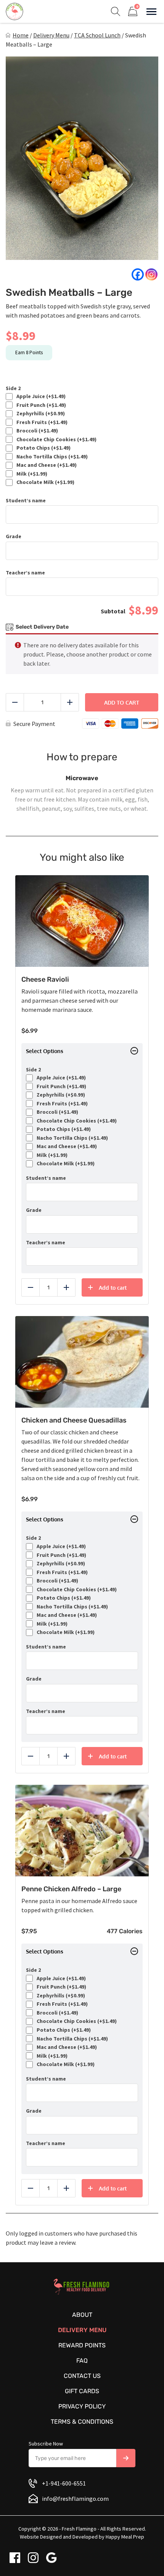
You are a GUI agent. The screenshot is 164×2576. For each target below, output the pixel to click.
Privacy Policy (82, 2406)
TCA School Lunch (97, 35)
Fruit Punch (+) (40, 405)
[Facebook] (138, 274)
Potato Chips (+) (42, 448)
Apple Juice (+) (40, 396)
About (82, 2315)
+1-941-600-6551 (64, 2483)
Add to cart (122, 702)
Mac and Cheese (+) (45, 465)
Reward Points (82, 2345)
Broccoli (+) (36, 431)
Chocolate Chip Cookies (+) (55, 440)
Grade (14, 536)
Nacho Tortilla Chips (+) (51, 457)
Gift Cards (82, 2391)
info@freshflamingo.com (75, 2499)
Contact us (82, 2376)
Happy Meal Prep (125, 2537)
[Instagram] (151, 274)
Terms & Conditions (82, 2422)
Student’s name (26, 501)
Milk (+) (31, 474)
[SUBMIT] (126, 2458)
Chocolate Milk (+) (44, 482)
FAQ (82, 2361)
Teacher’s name (25, 573)
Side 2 (13, 388)
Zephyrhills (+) (39, 414)
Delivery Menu (51, 35)
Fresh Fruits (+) (41, 422)
